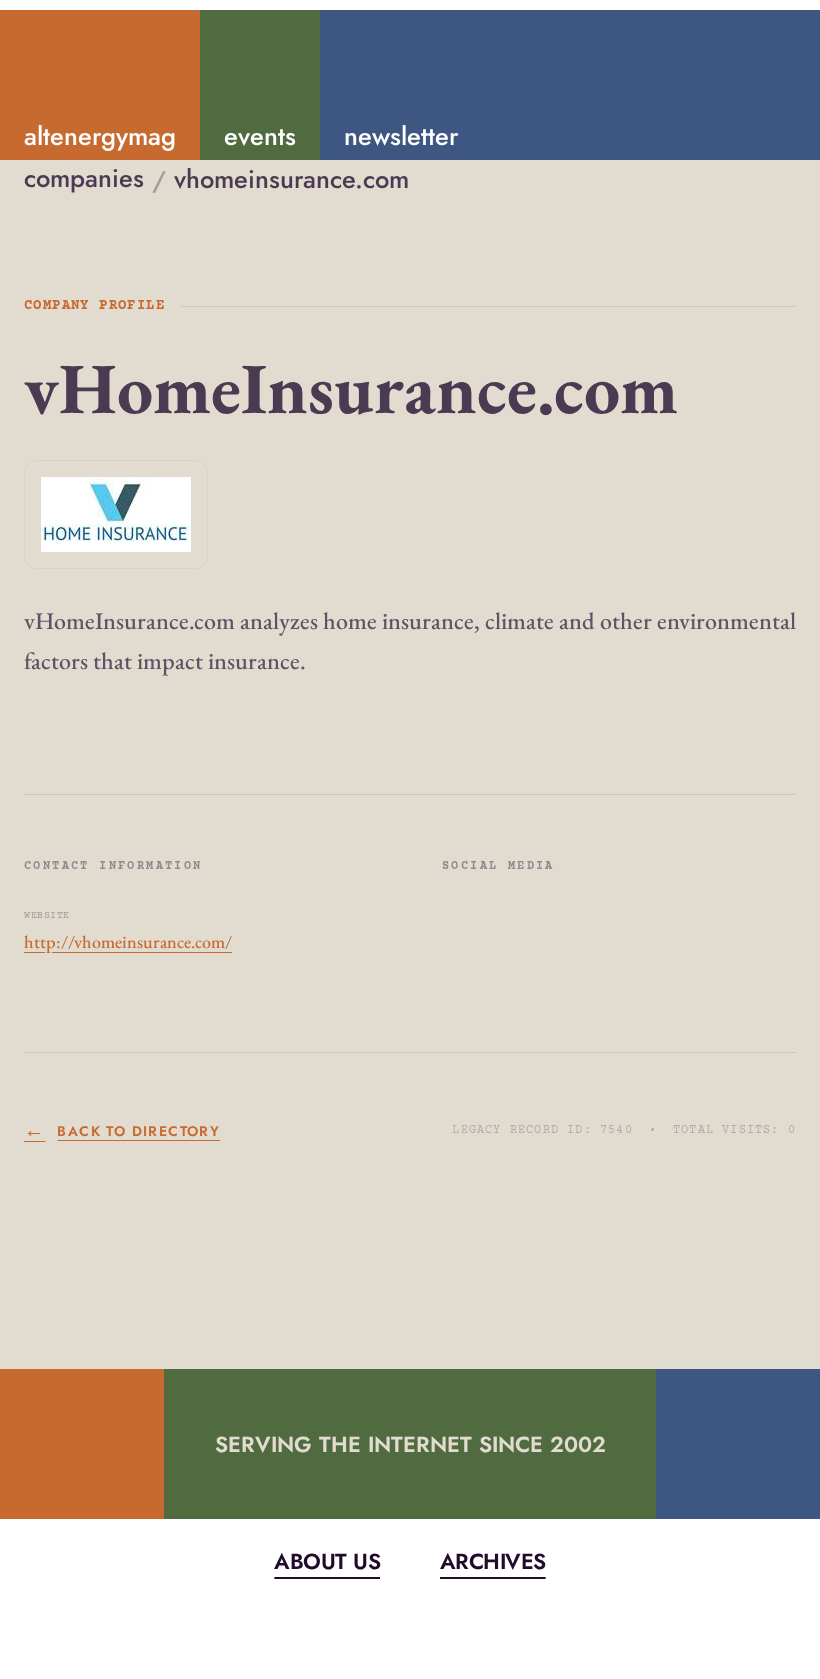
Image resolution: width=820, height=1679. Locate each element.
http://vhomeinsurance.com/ (128, 941)
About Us (327, 1561)
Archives (493, 1561)
